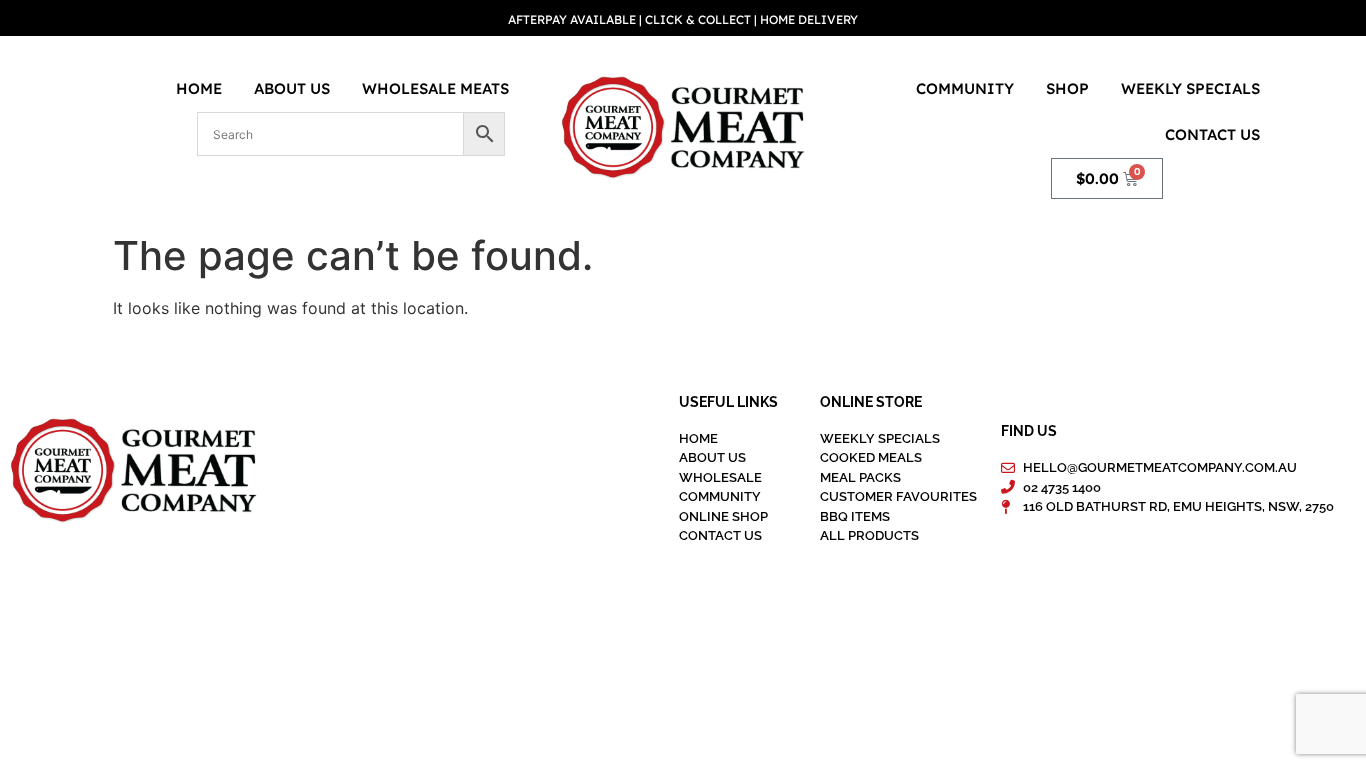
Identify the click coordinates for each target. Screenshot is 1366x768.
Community (965, 88)
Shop (1067, 88)
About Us (292, 88)
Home (199, 88)
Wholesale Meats (435, 88)
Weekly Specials (1190, 88)
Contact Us (1212, 134)
